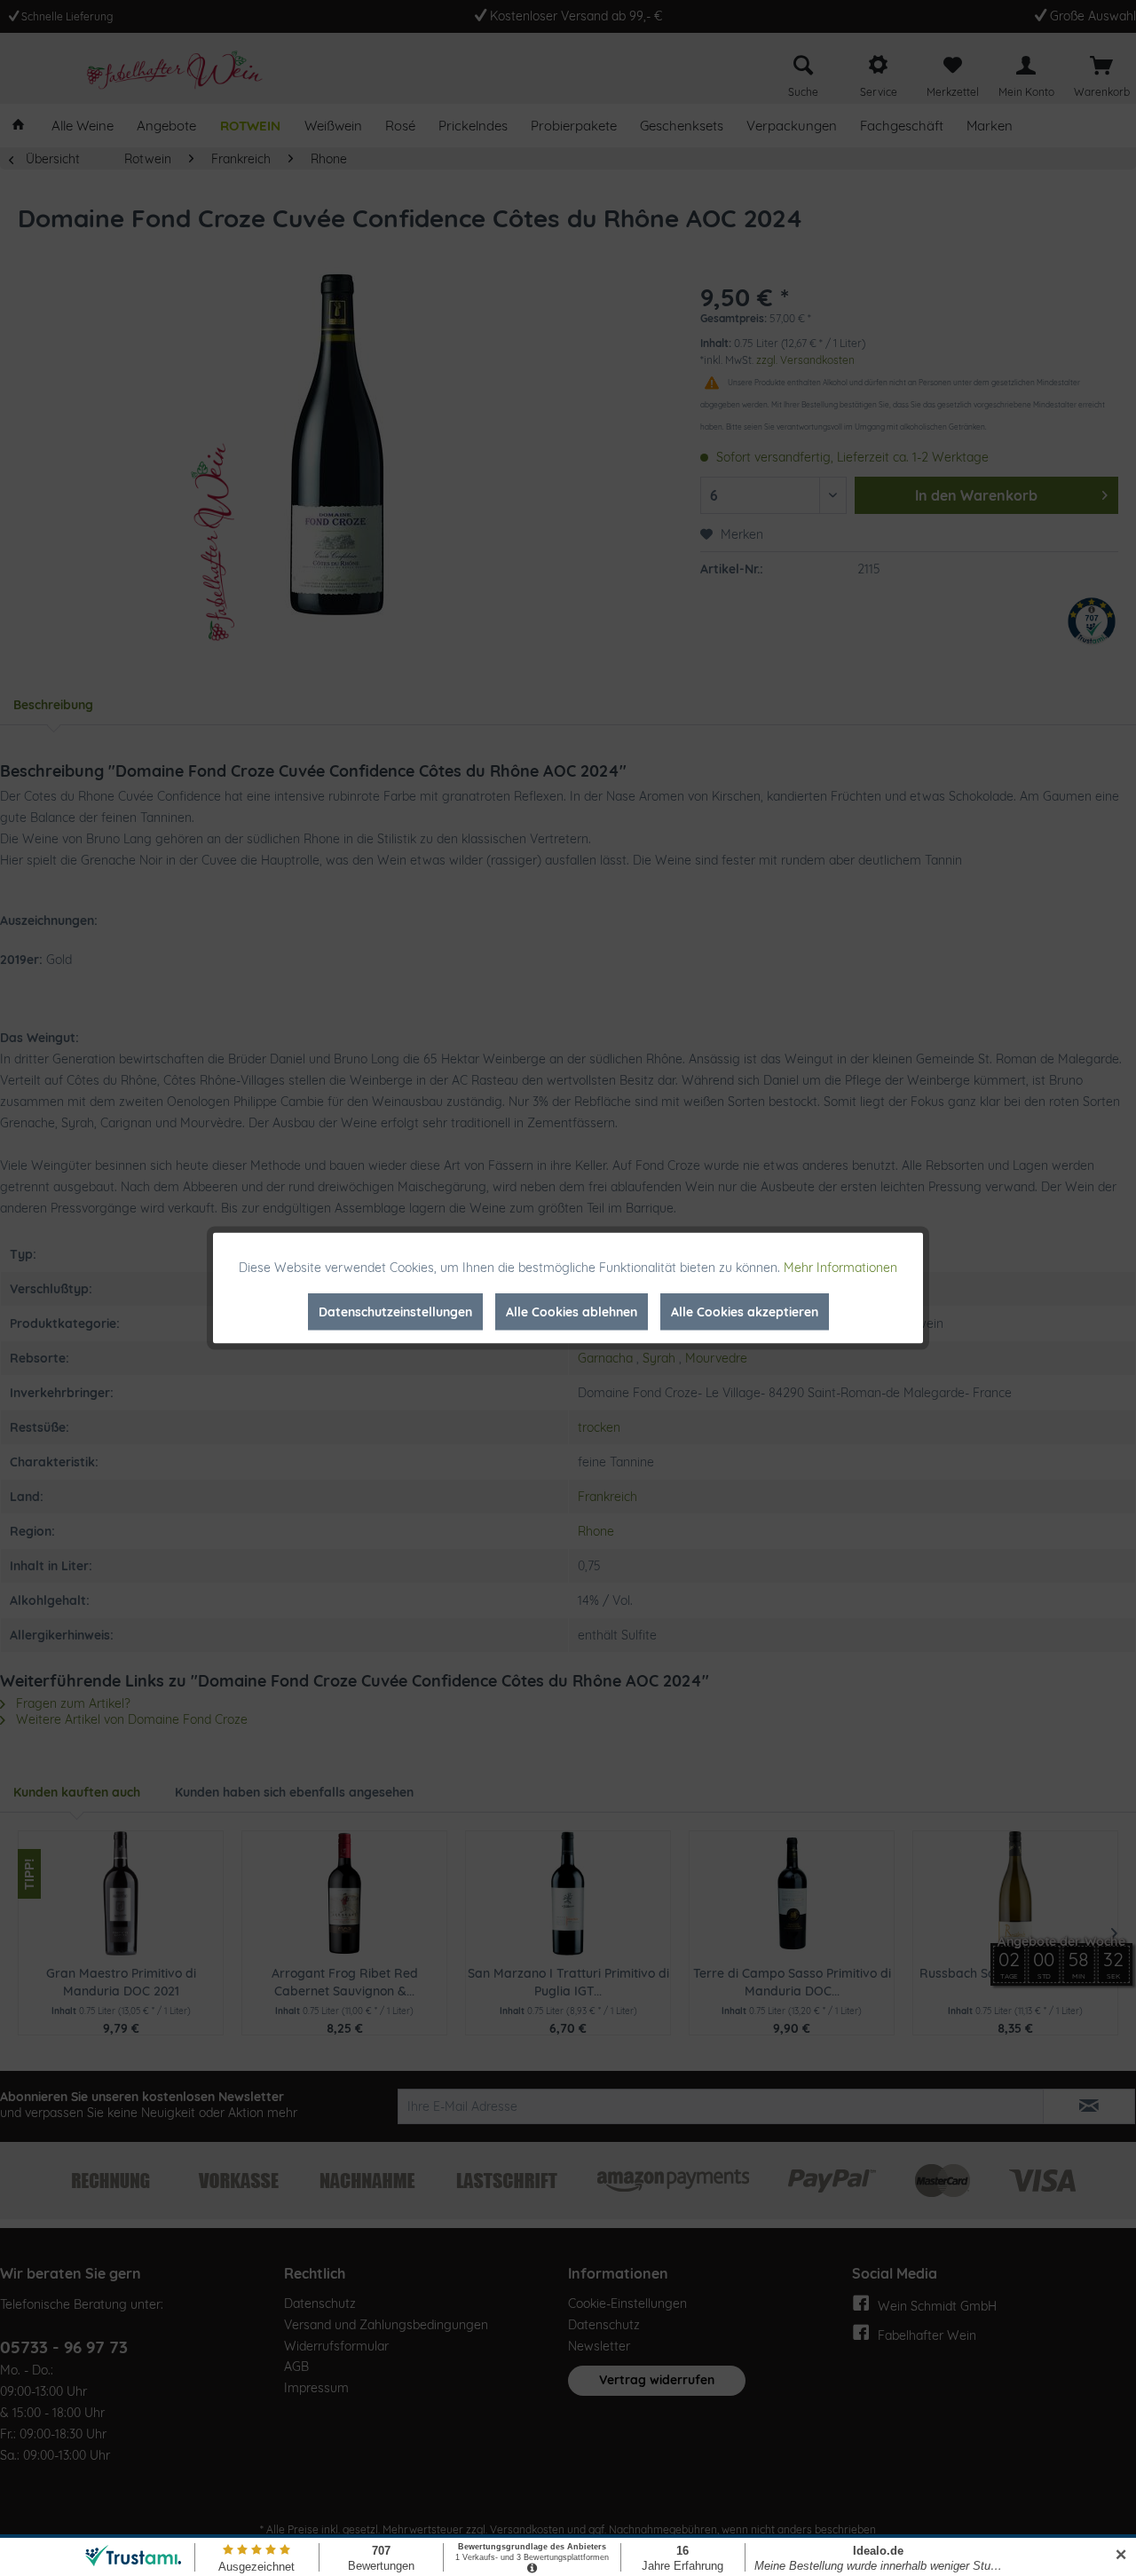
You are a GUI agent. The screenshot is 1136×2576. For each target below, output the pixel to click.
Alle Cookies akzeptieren (745, 1312)
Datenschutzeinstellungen (395, 1312)
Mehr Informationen (840, 1268)
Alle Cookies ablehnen (572, 1312)
